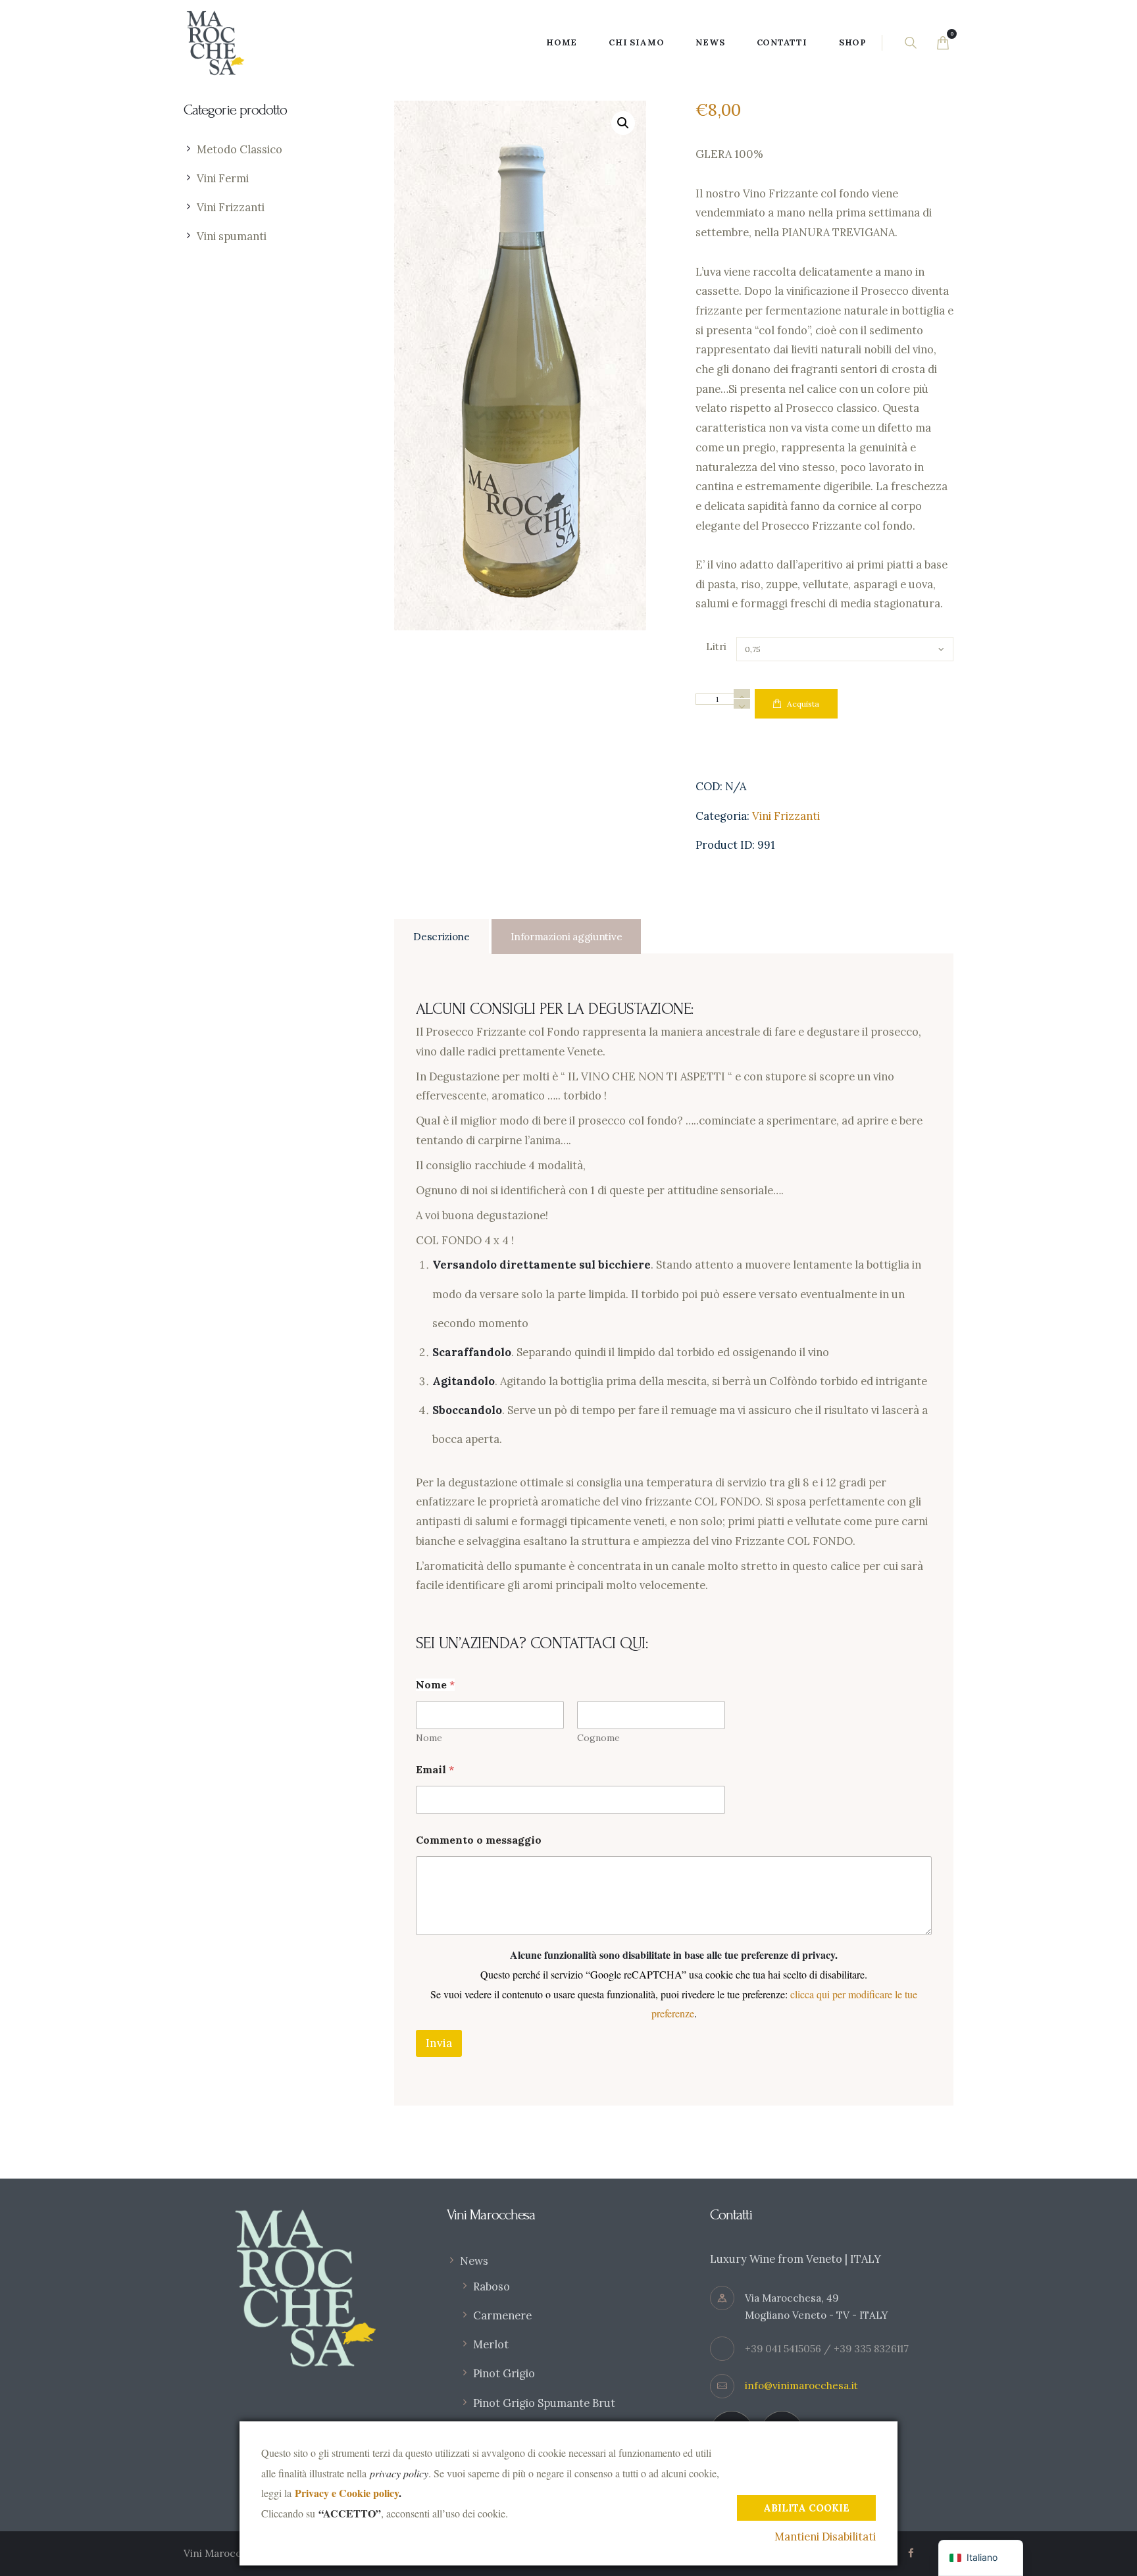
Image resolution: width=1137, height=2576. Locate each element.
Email (435, 1770)
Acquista (803, 704)
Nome (429, 1738)
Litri (716, 646)
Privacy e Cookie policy (347, 2493)
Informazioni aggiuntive (566, 937)
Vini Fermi (223, 178)
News (474, 2261)
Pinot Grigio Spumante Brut (544, 2403)
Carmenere (502, 2315)
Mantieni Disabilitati (825, 2537)
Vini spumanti (232, 236)
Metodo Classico (240, 149)
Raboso (492, 2286)
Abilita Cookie (806, 2508)
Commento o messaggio (479, 1840)
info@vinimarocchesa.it (801, 2386)
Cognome (598, 1738)
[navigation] (981, 2558)
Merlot (491, 2344)
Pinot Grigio (504, 2373)
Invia (439, 2043)
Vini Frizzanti (786, 816)
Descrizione (442, 937)
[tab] (442, 937)
